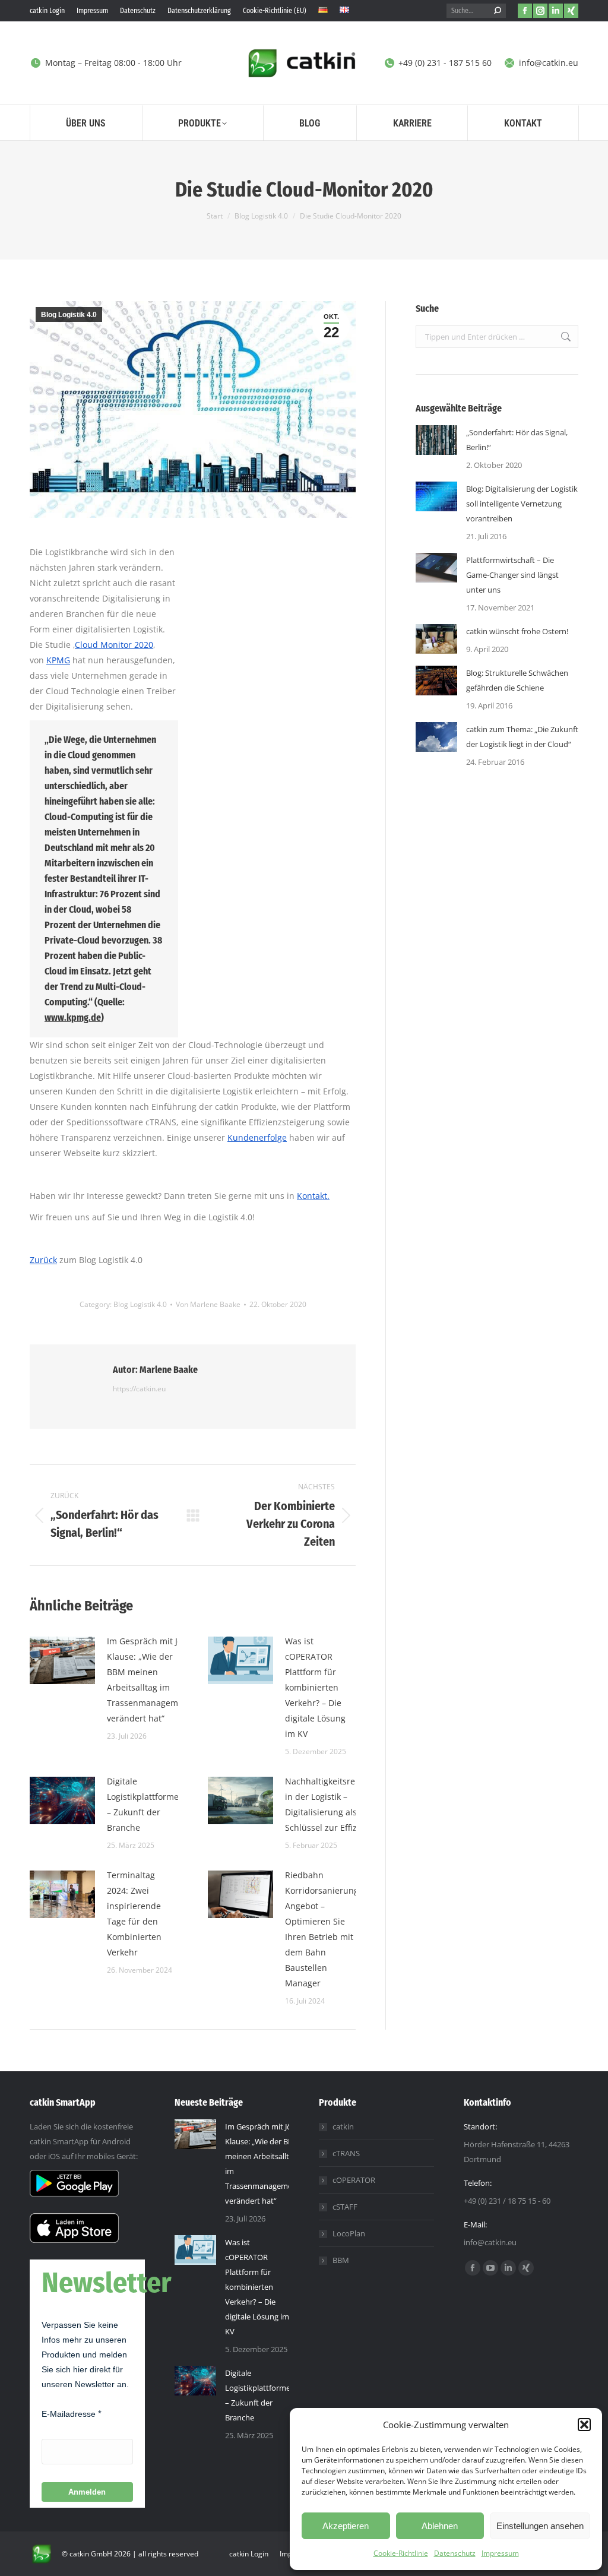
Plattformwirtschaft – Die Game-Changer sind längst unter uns (512, 575)
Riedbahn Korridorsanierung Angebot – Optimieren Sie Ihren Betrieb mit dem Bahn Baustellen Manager (322, 1929)
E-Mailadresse (69, 2414)
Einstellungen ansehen (540, 2526)
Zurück (43, 1260)
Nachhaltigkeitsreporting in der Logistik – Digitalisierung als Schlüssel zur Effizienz (335, 1804)
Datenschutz (455, 2553)
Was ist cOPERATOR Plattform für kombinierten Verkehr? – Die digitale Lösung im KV (315, 1687)
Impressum (500, 2553)
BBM (341, 2260)
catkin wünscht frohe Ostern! (517, 631)
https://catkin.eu (139, 1389)
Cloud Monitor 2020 (114, 645)
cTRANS (346, 2153)
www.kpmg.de (73, 1018)
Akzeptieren (346, 2526)
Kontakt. (313, 1196)
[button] (584, 2425)
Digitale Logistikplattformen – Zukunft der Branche (145, 1804)
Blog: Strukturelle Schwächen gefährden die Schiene (517, 680)
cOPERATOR (354, 2180)
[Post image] (62, 1660)
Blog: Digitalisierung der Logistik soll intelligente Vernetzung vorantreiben (522, 504)
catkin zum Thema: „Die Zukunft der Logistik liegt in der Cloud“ (522, 737)
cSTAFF (345, 2207)
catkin (343, 2126)
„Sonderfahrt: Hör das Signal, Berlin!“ (517, 440)
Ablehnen (440, 2526)
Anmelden (87, 2492)
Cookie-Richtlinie (401, 2553)
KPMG (58, 660)
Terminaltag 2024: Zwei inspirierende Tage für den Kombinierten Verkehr (134, 1914)
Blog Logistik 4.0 (69, 315)
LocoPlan (349, 2233)
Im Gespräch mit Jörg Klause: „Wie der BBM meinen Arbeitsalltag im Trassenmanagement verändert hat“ (149, 1680)
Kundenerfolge (257, 1137)
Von (208, 1304)
